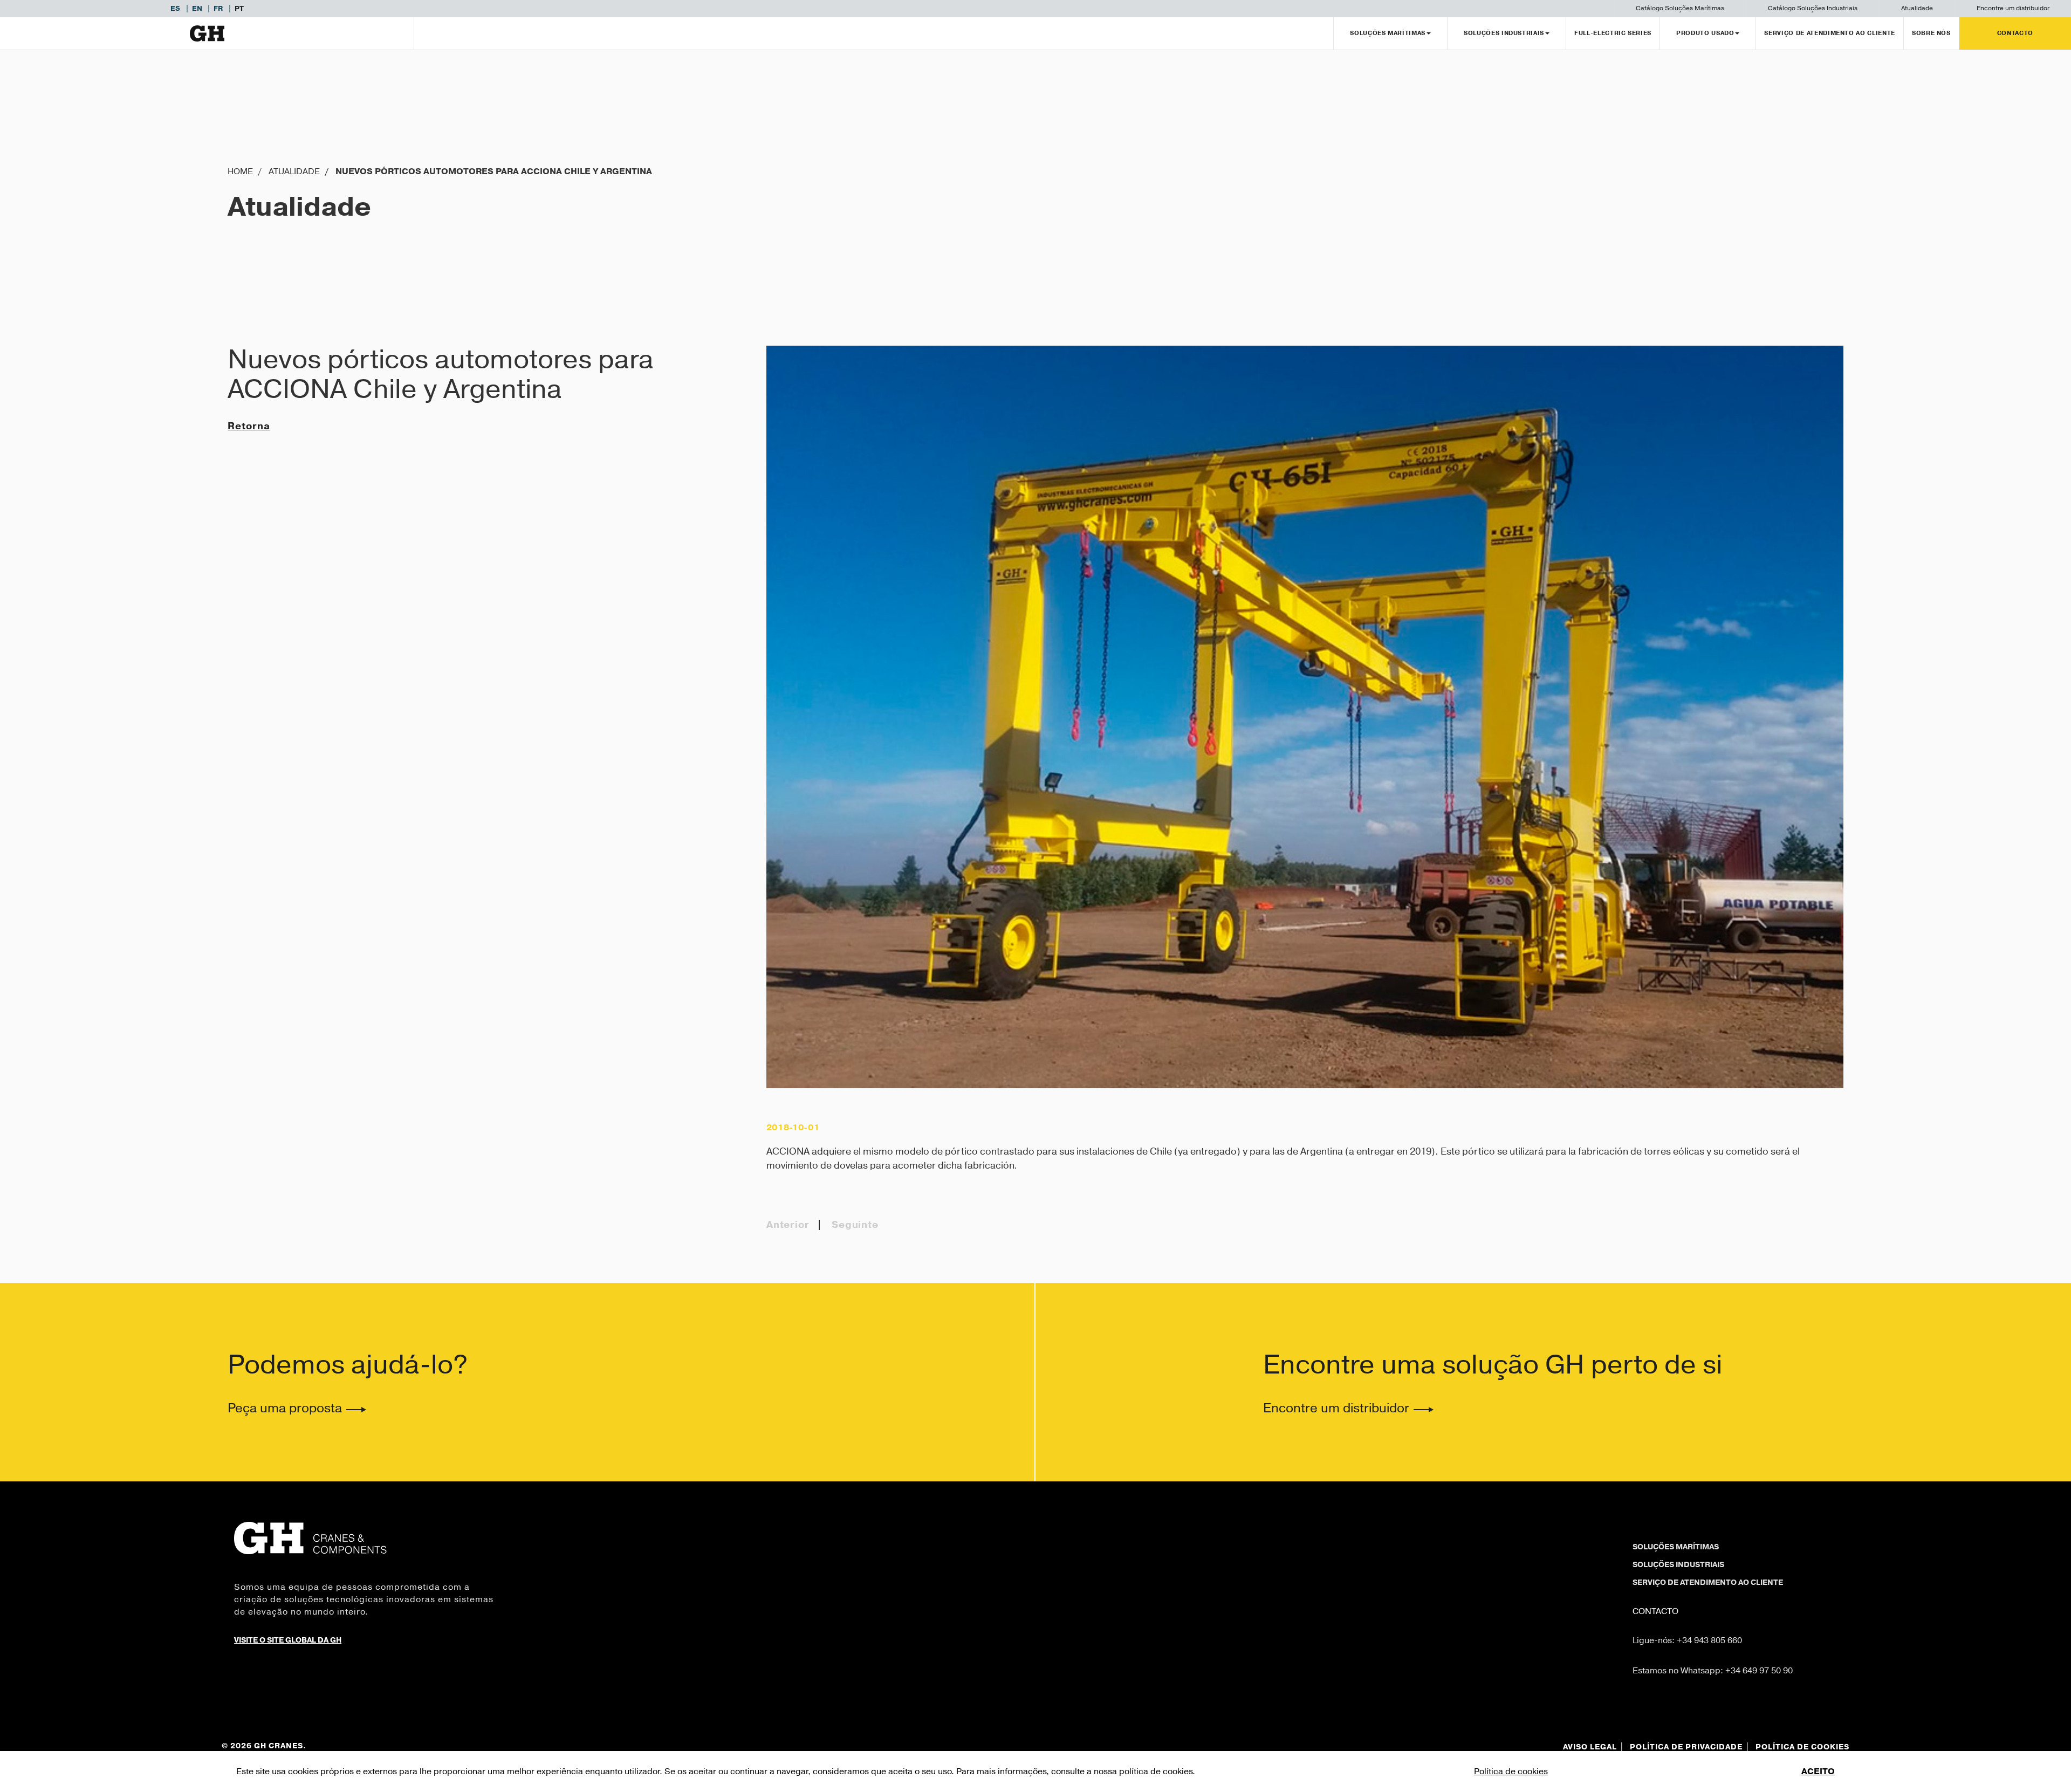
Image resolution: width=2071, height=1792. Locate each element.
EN (198, 9)
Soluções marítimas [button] (1388, 33)
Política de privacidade (1686, 1747)
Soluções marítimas (1676, 1547)
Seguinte (855, 1225)
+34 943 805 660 (1709, 1640)
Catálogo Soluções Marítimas (1680, 8)
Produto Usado (1705, 33)
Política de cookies (1511, 1772)
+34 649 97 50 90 (1759, 1671)
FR (219, 9)
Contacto (2015, 33)
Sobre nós (1931, 33)
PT (239, 9)
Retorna (249, 426)
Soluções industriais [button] (1504, 33)
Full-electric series (1613, 33)
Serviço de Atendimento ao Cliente (1708, 1583)
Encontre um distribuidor (2013, 8)
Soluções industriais (1678, 1565)
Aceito (1818, 1772)
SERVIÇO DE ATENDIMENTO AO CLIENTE (1829, 33)
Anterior (788, 1225)
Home (240, 171)
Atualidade (1917, 8)
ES (176, 9)
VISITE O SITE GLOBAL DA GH (288, 1640)
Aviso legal (1590, 1747)
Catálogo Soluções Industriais (1813, 8)
